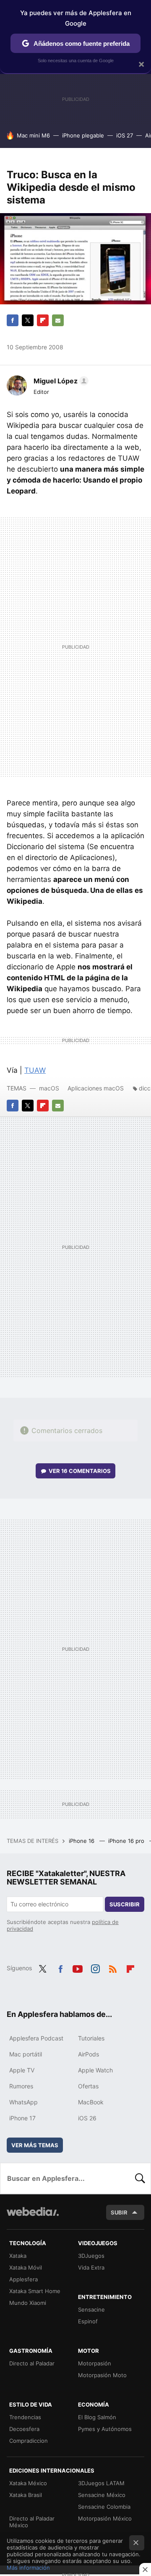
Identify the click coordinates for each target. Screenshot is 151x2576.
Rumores (21, 2086)
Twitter (28, 320)
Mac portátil (26, 2054)
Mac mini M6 (33, 135)
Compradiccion (29, 2441)
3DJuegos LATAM (101, 2483)
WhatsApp (23, 2102)
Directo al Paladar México (32, 2522)
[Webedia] (33, 2217)
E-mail (58, 320)
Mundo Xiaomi (28, 2303)
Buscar (140, 2178)
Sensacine (91, 2309)
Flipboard (43, 320)
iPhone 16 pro (127, 1841)
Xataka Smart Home (35, 2291)
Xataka (18, 2256)
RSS (113, 1967)
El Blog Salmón (97, 2417)
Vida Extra (91, 2267)
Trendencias (25, 2417)
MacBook (91, 2102)
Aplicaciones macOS (96, 1088)
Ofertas (88, 2086)
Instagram (95, 1967)
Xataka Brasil (26, 2495)
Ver (80, 1471)
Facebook (13, 320)
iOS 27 (125, 135)
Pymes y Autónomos (105, 2429)
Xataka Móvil (26, 2267)
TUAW (35, 1070)
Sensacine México (102, 2495)
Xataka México (28, 2483)
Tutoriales (91, 2038)
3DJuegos (91, 2256)
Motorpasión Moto (102, 2375)
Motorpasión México (105, 2518)
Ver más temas (35, 2145)
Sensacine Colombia (104, 2507)
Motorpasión (95, 2363)
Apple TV (22, 2070)
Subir (119, 2212)
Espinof (88, 2321)
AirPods (89, 2054)
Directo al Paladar (32, 2363)
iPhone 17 (22, 2118)
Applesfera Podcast (36, 2038)
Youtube (78, 1967)
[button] (60, 381)
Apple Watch (95, 2070)
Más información (28, 2568)
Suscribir (125, 1904)
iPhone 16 (82, 1841)
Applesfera (23, 2279)
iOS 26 (87, 2118)
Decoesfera (24, 2429)
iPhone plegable (83, 135)
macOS (49, 1088)
